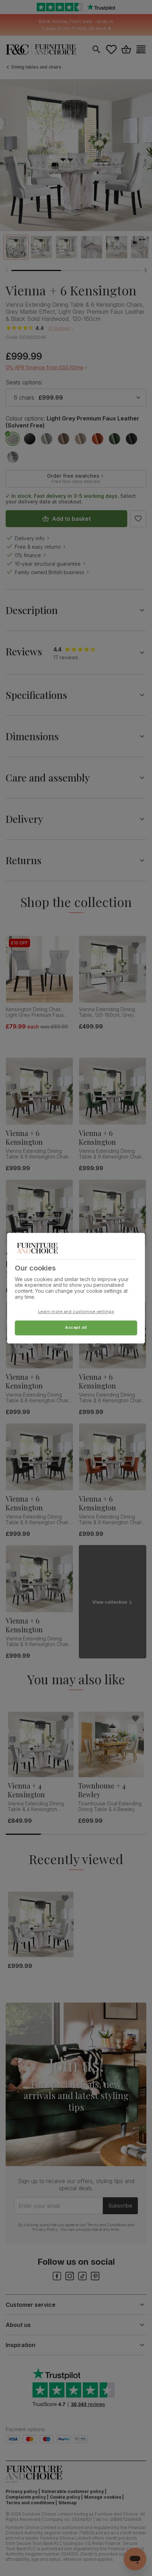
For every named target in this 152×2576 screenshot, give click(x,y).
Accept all (76, 1327)
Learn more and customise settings (76, 1311)
